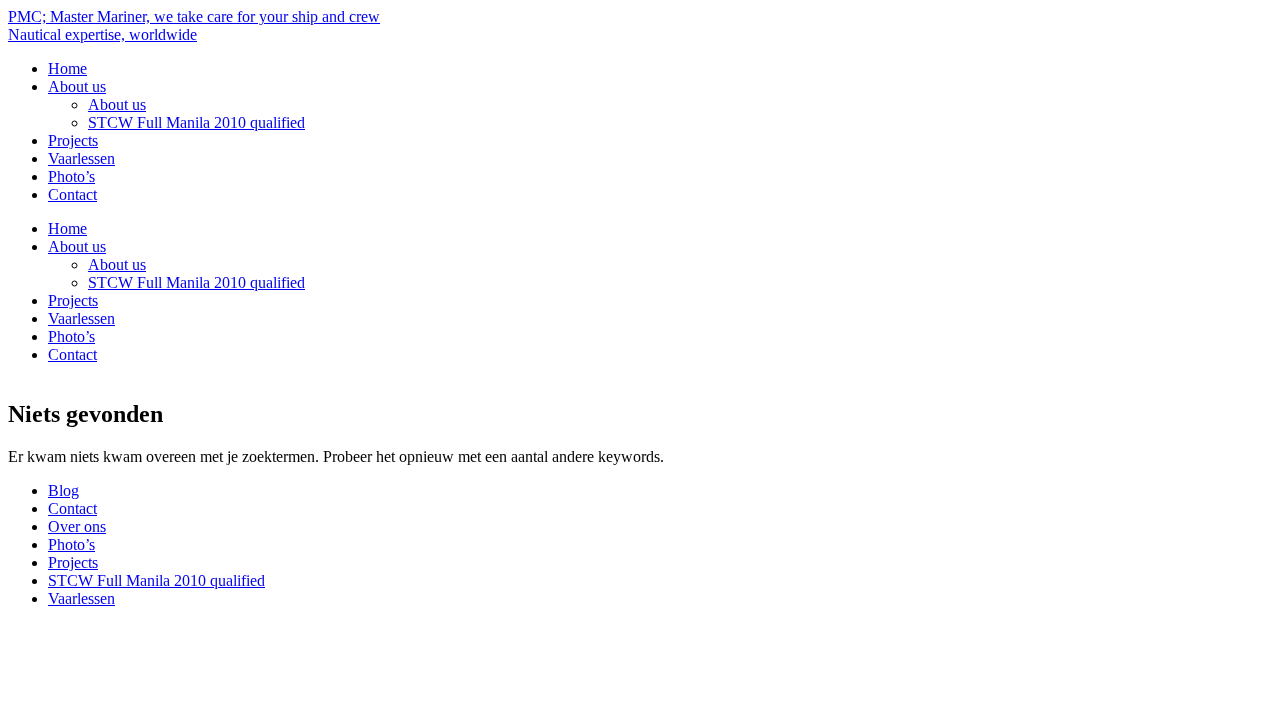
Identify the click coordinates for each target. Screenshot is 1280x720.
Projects (73, 140)
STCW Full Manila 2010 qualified (196, 122)
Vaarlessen (81, 158)
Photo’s (71, 176)
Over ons (77, 526)
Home (67, 68)
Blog (63, 490)
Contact (72, 194)
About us (77, 86)
